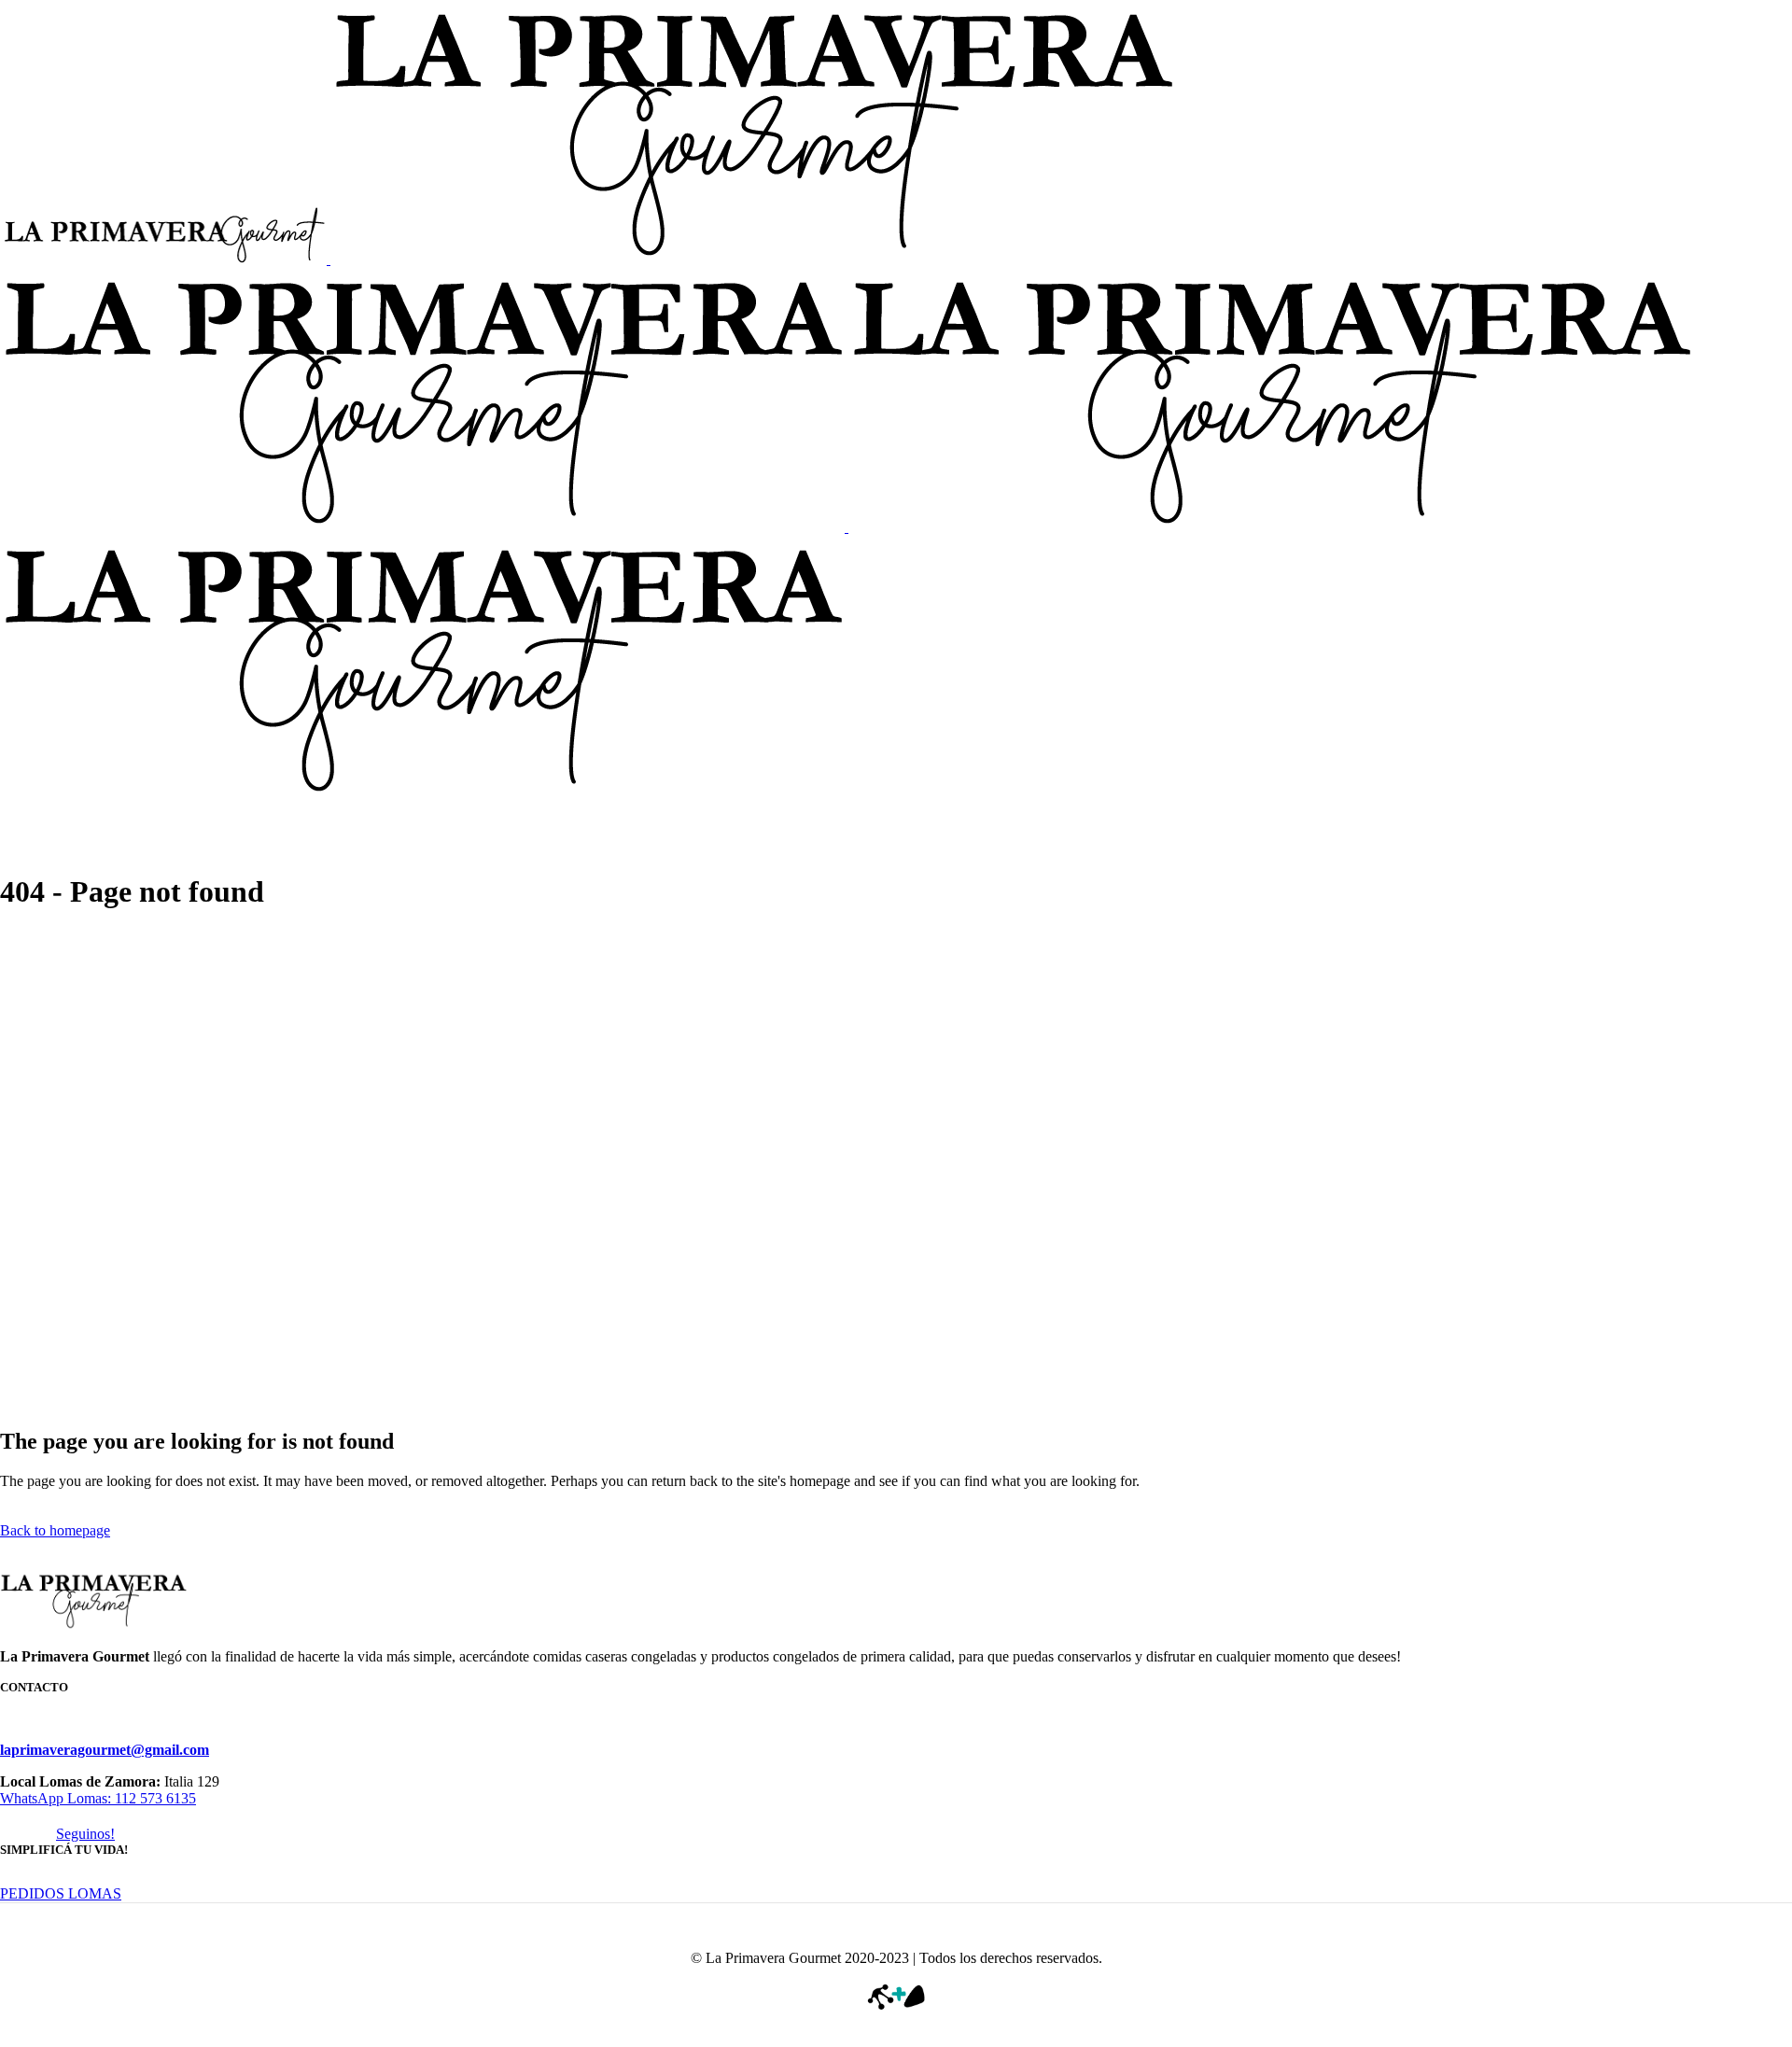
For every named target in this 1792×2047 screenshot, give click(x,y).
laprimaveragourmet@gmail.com (105, 1750)
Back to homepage (55, 1530)
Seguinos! (85, 1834)
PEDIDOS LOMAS (61, 1893)
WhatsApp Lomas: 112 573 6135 (98, 1798)
